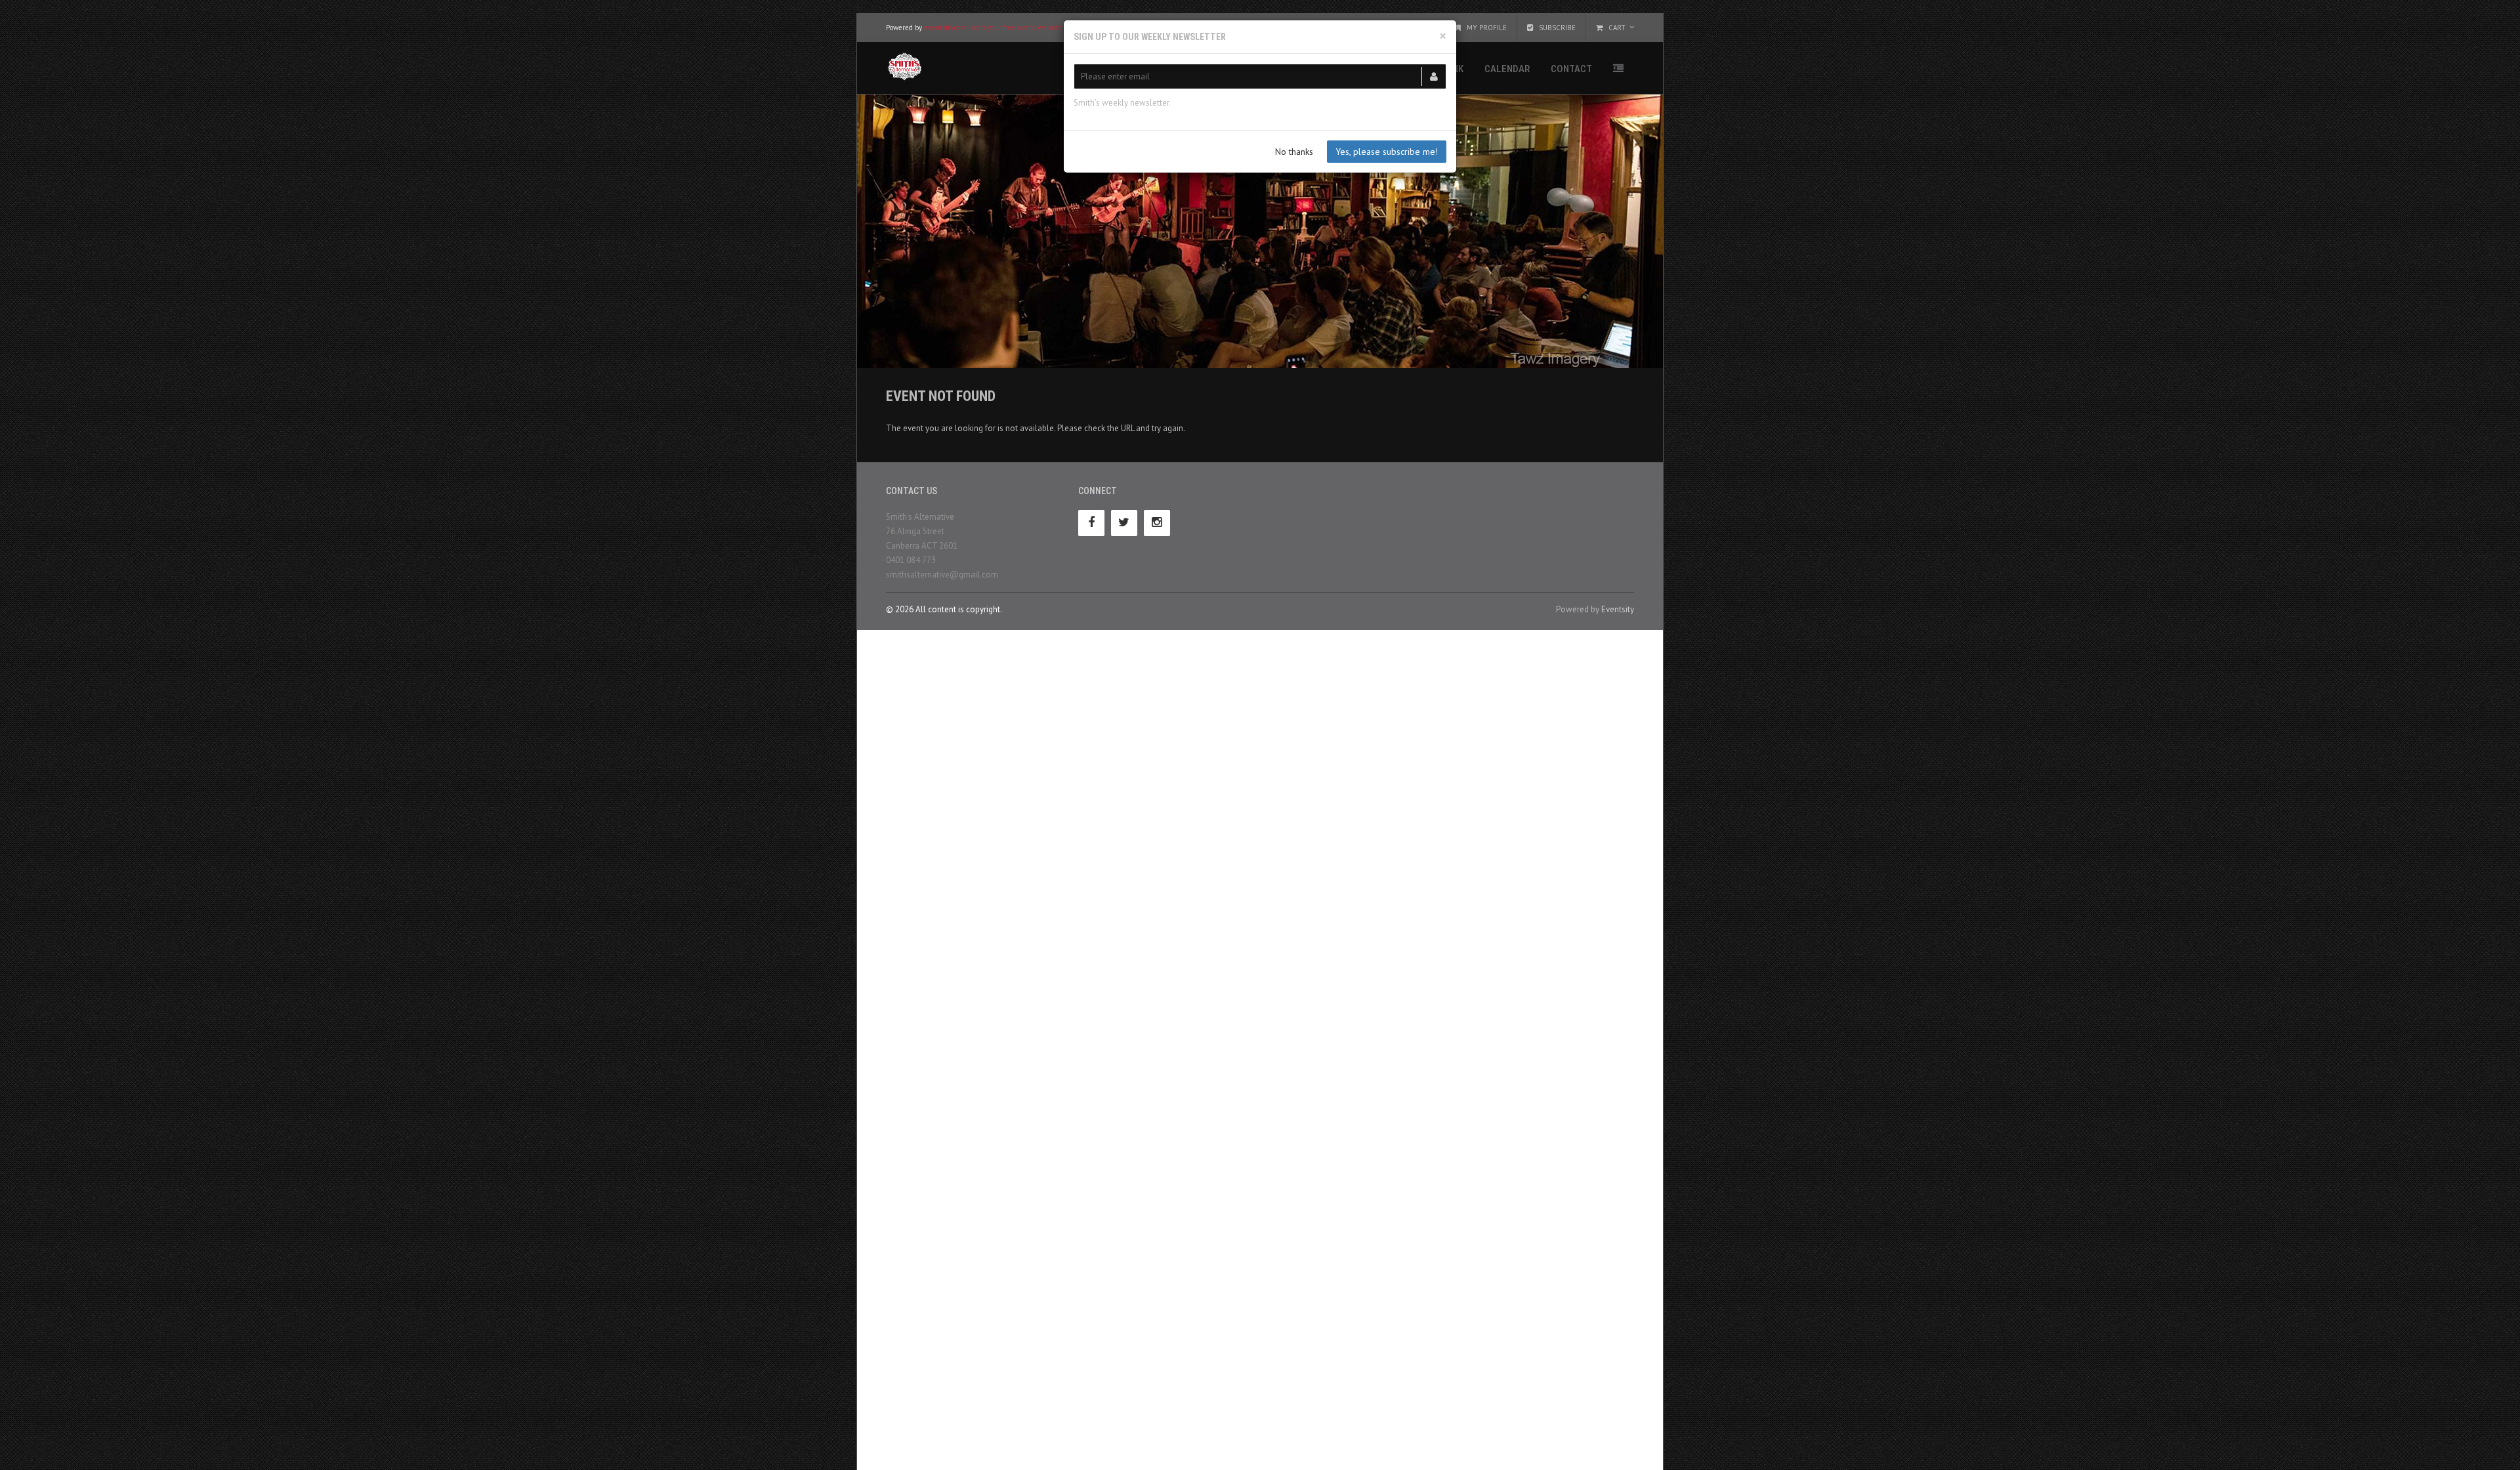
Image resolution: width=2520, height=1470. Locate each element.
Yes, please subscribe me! (1387, 152)
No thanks (1294, 152)
